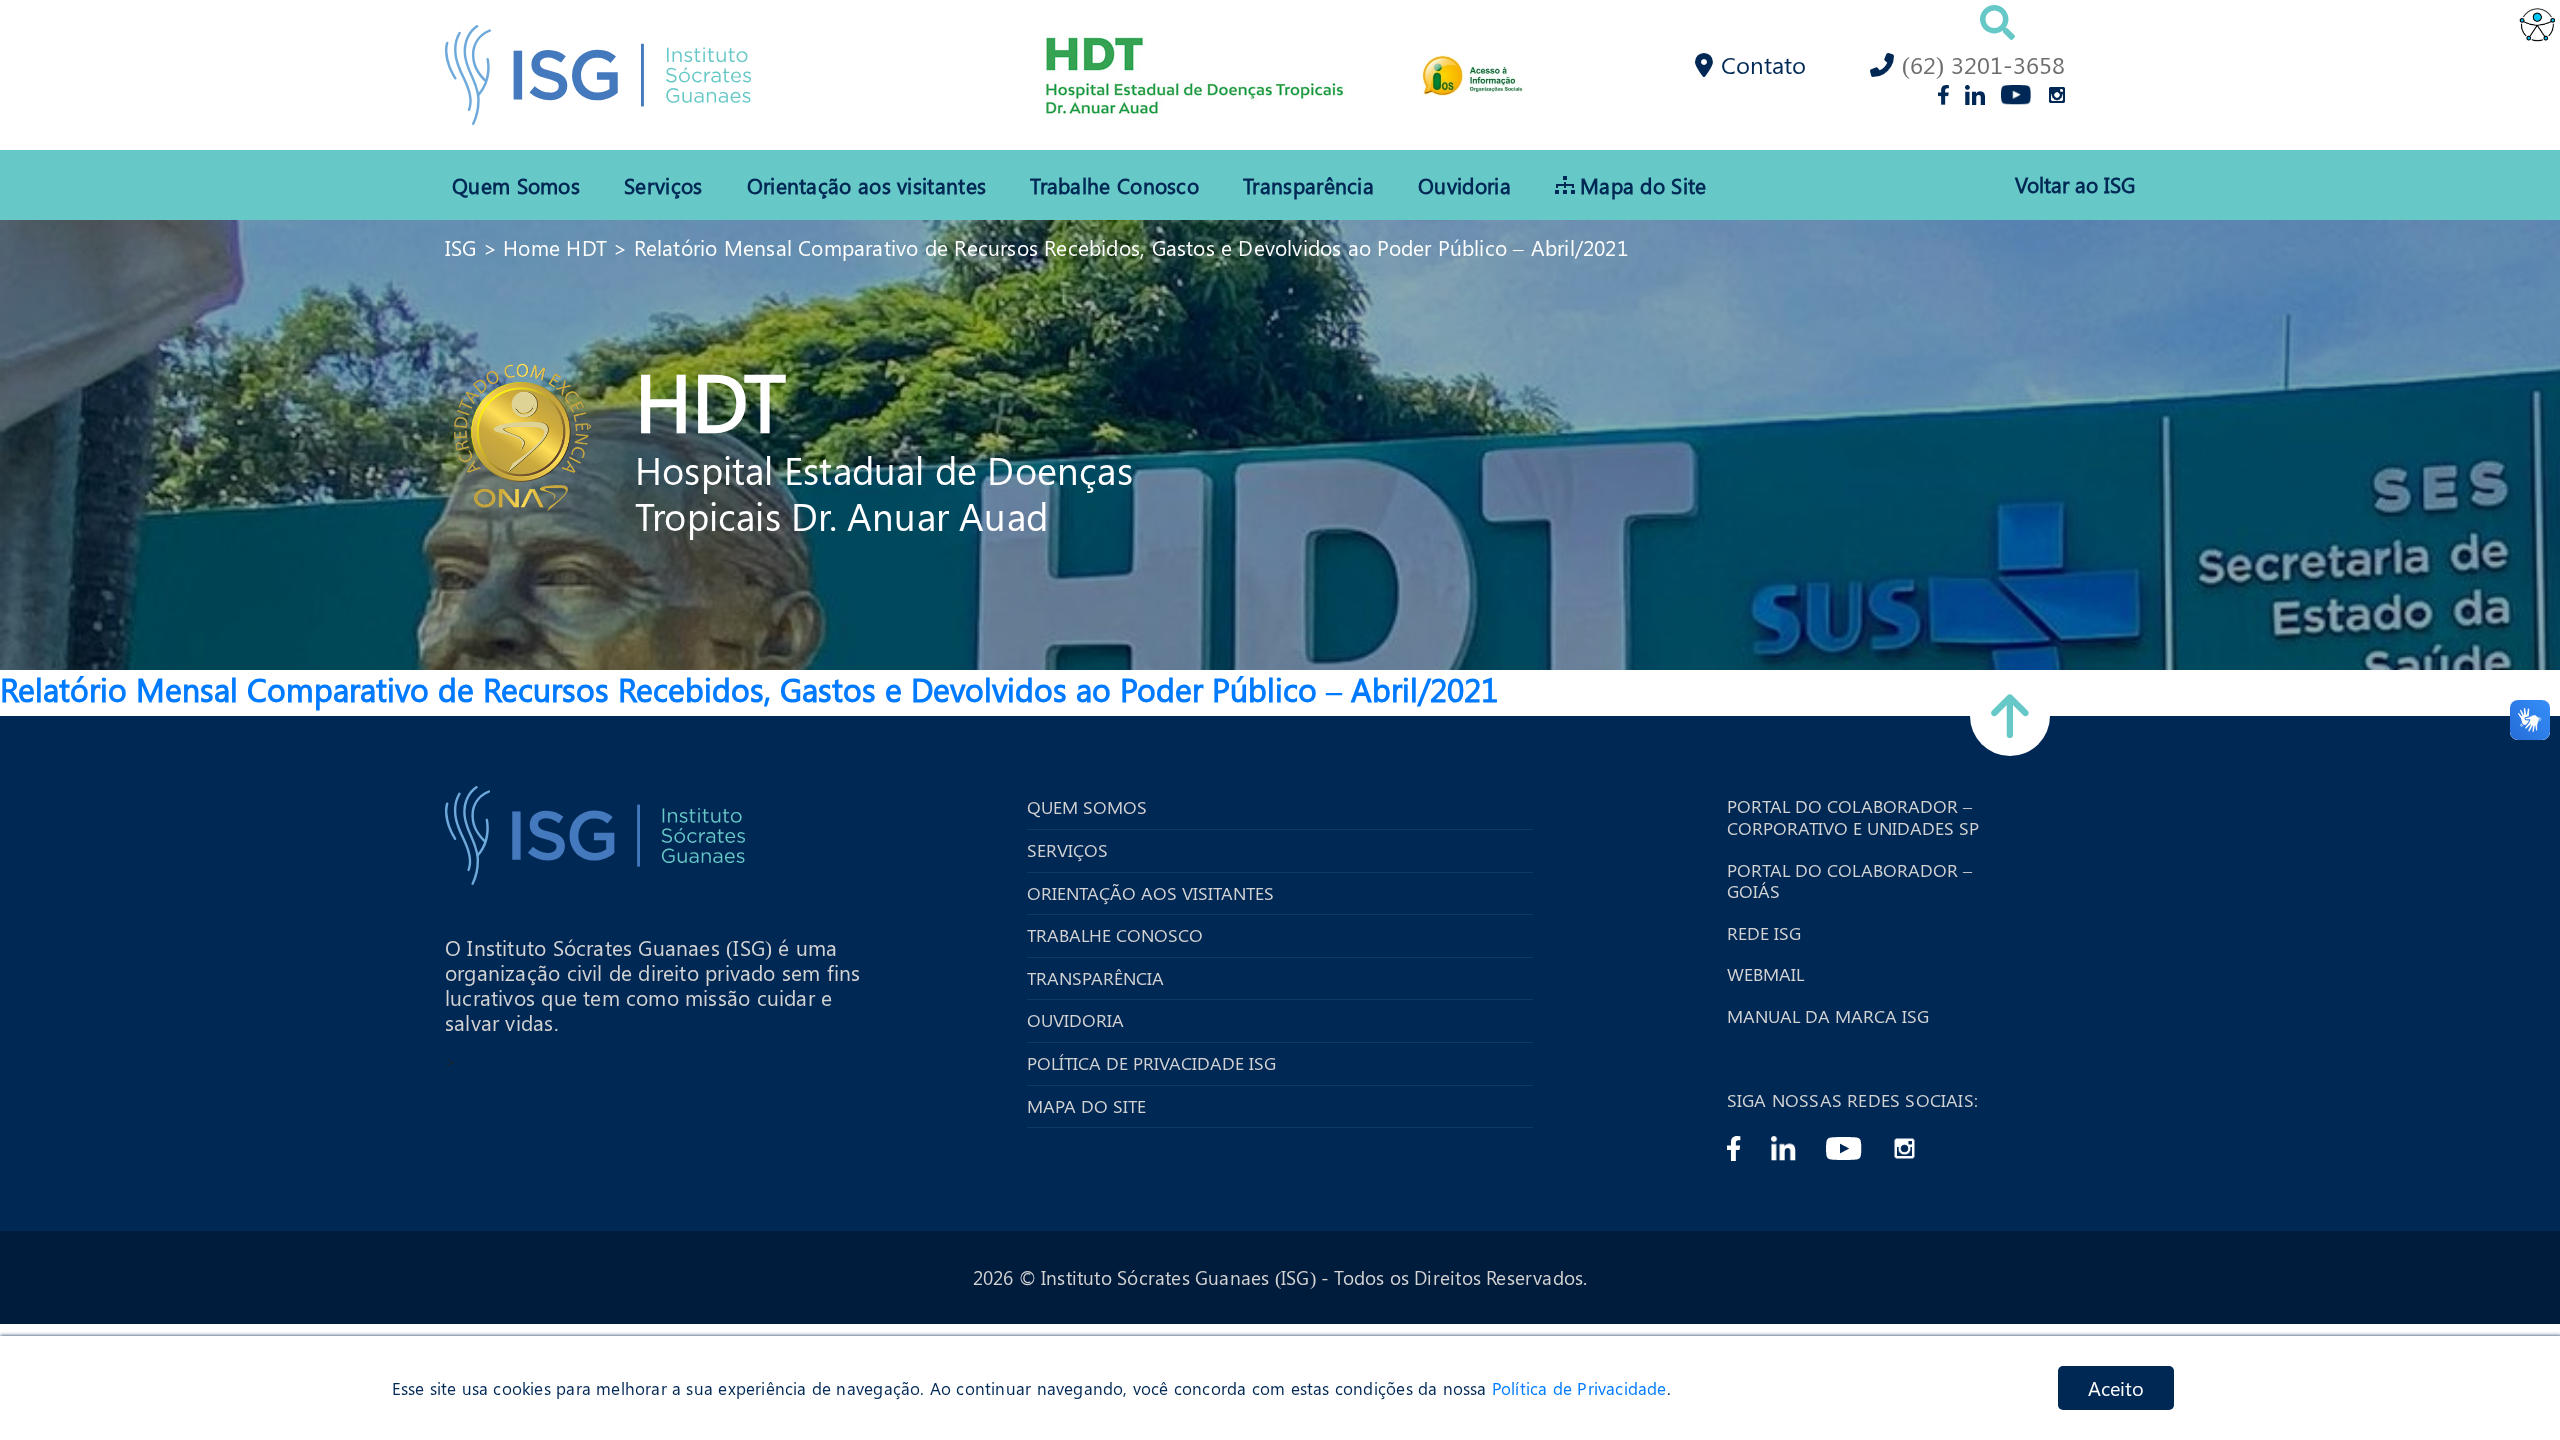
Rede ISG (1764, 934)
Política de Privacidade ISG (1151, 1064)
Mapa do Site (1643, 185)
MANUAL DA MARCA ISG (1828, 1017)
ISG (461, 247)
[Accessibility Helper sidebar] (2536, 24)
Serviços (663, 185)
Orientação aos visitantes (867, 185)
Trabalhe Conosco (1114, 185)
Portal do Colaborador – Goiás (1849, 881)
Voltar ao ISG (2075, 184)
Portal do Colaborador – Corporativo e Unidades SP (1853, 817)
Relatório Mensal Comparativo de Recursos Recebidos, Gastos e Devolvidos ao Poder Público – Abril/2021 (1131, 247)
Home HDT (555, 247)
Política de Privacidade (1579, 1388)
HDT (710, 399)
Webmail (1765, 975)
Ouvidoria (1464, 185)
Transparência (1308, 185)
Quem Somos (516, 185)
